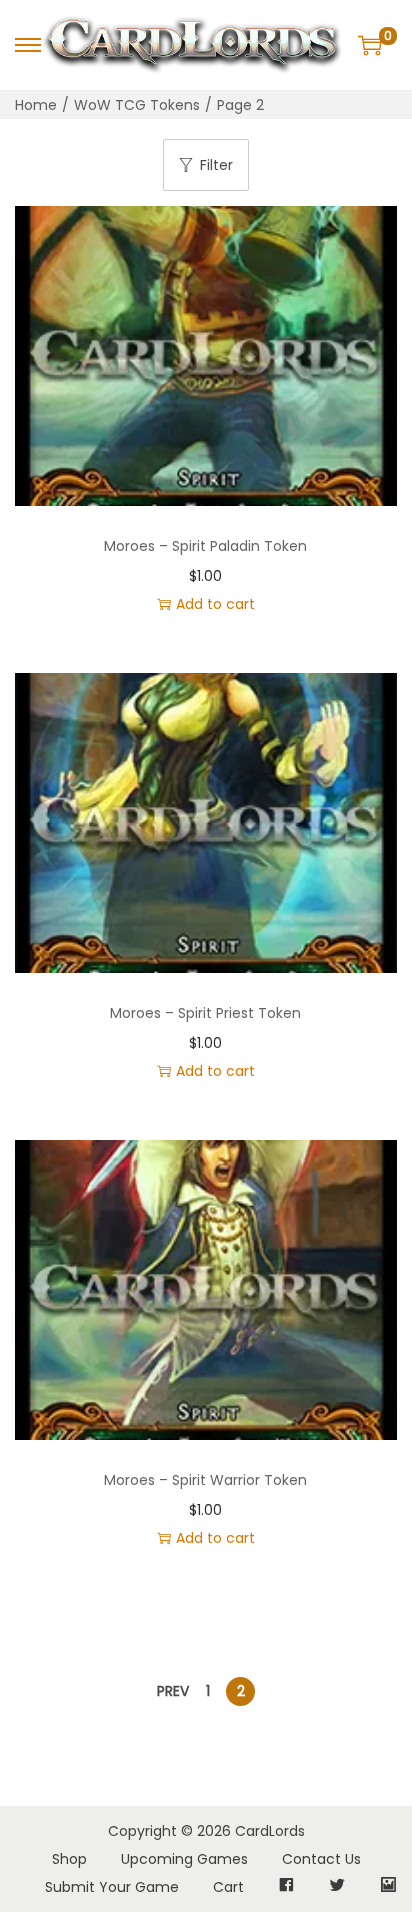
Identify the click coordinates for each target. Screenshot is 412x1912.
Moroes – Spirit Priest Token (205, 1013)
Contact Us (321, 1859)
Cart (228, 1887)
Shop (69, 1859)
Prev (173, 1691)
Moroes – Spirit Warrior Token (205, 1480)
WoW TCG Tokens (137, 105)
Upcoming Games (184, 1859)
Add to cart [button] (215, 604)
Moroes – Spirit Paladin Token (205, 546)
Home (36, 105)
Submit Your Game (112, 1887)
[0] (370, 45)
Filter (216, 165)
